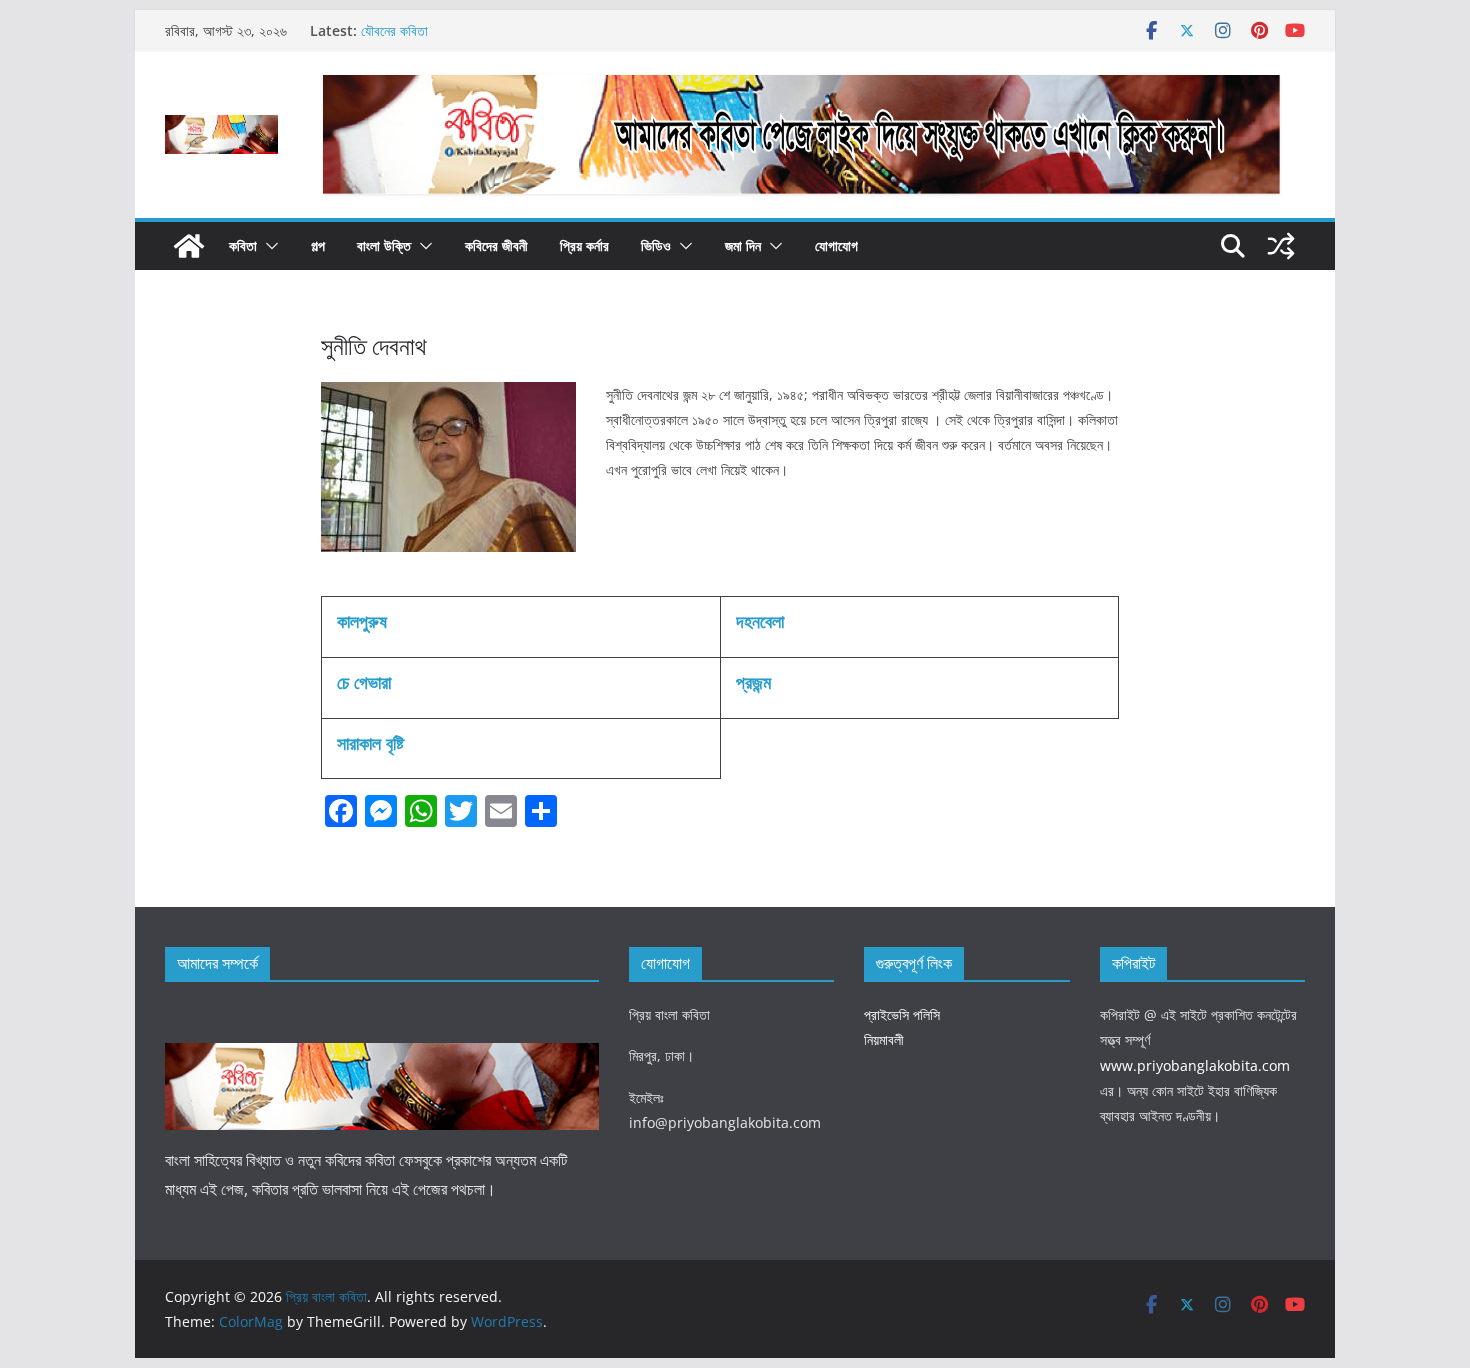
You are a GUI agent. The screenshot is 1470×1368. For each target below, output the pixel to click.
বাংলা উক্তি (384, 245)
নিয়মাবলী (884, 1039)
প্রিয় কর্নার (584, 245)
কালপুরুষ (362, 621)
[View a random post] (1281, 246)
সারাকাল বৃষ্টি (370, 743)
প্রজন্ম (753, 682)
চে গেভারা (364, 682)
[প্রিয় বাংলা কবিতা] (189, 246)
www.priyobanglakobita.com (1195, 1065)
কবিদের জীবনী (496, 245)
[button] (268, 246)
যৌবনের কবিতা (394, 30)
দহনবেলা (760, 621)
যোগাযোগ (836, 245)
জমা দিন (743, 245)
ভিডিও (656, 245)
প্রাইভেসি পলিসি (902, 1014)
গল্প (318, 245)
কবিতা (243, 245)
